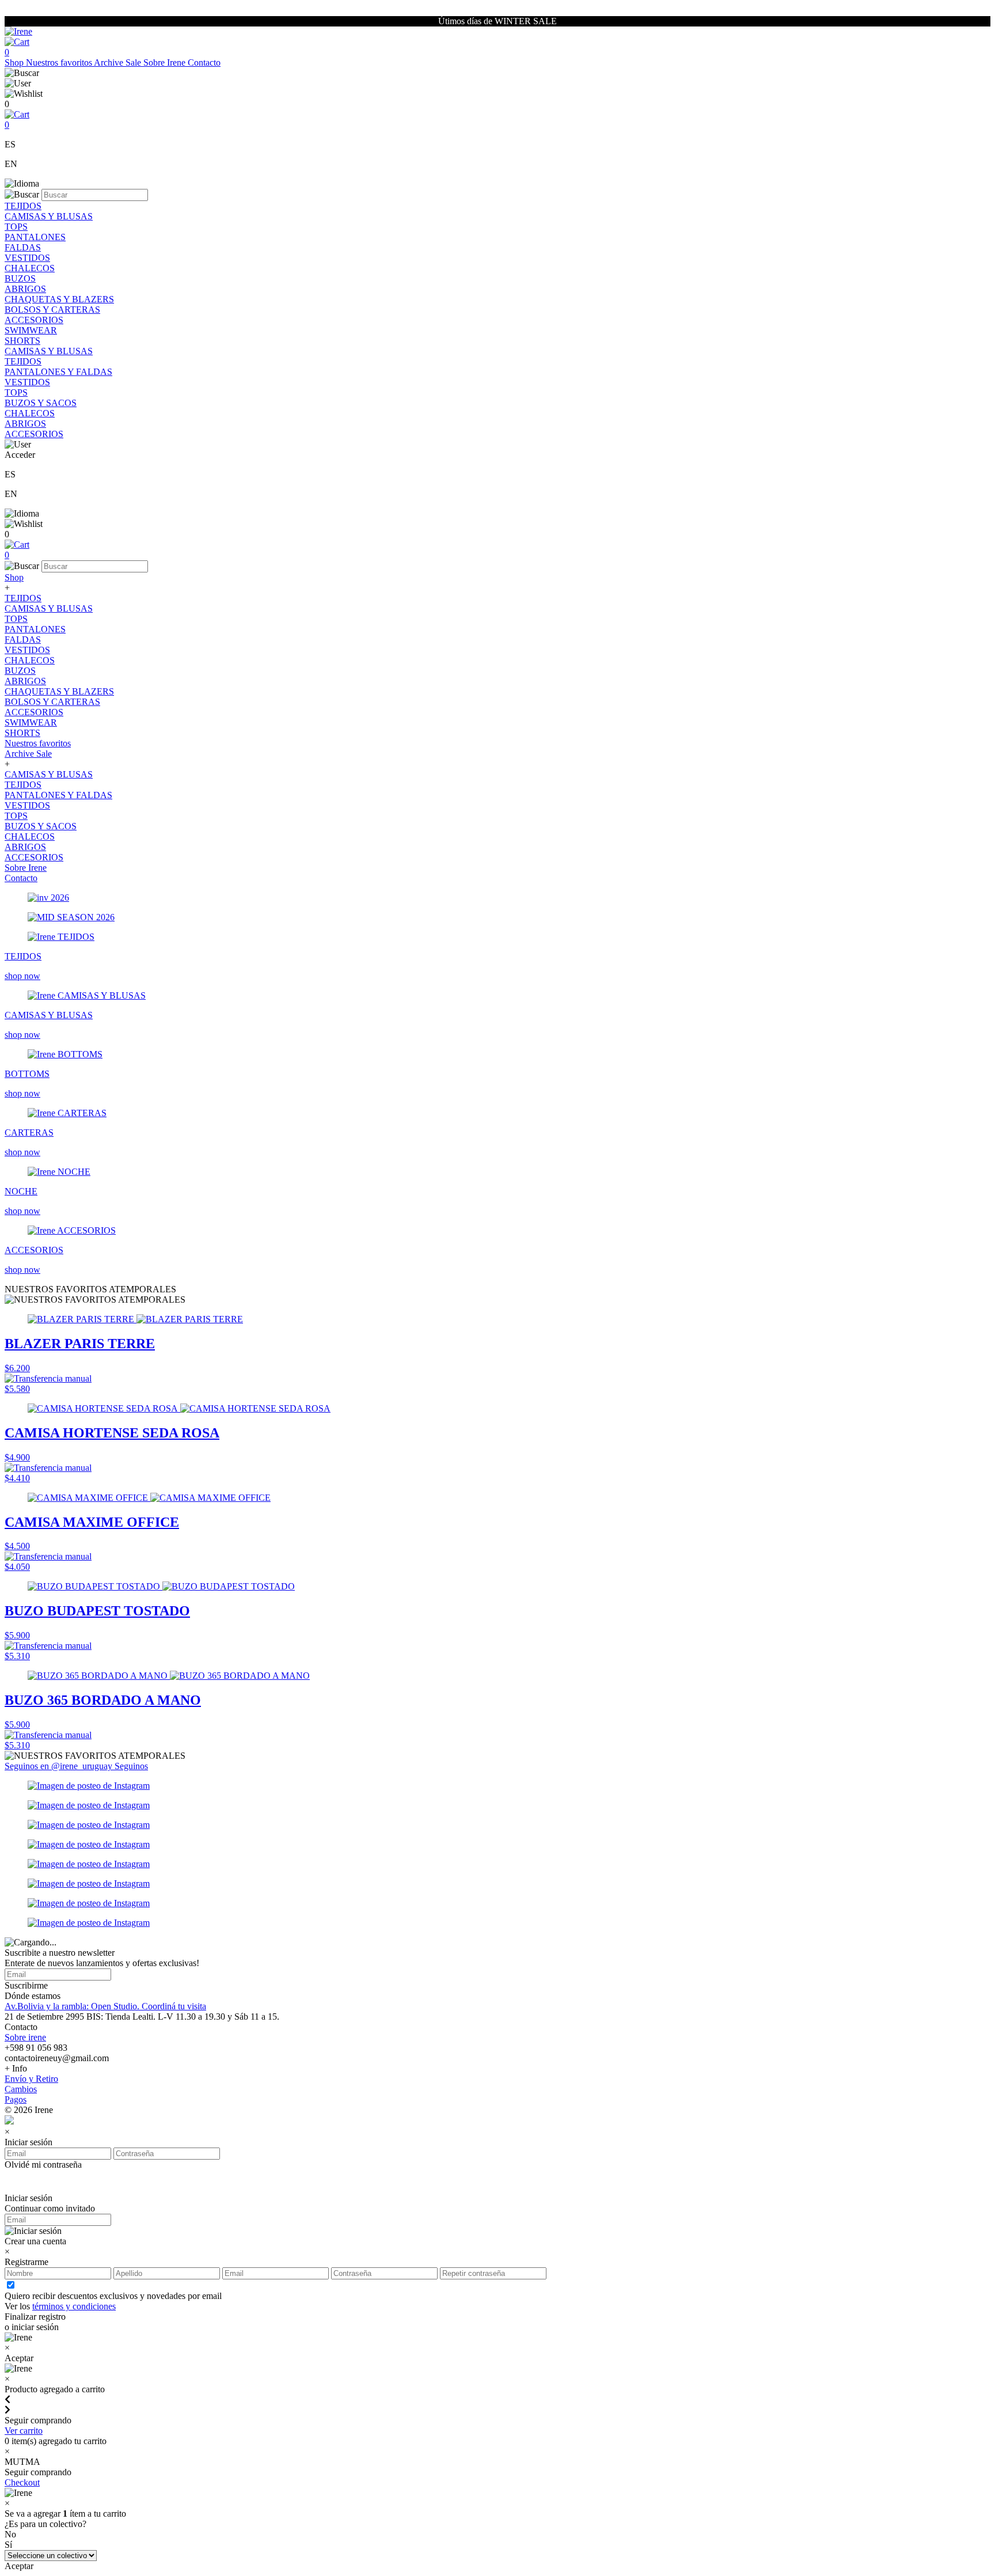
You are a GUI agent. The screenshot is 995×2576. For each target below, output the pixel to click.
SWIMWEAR (31, 330)
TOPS (16, 227)
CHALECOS (30, 268)
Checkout (22, 2482)
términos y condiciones (74, 2306)
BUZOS (20, 278)
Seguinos (131, 1766)
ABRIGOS (25, 289)
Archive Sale (119, 62)
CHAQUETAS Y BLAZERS (59, 299)
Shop (15, 62)
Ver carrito (24, 2431)
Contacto (204, 62)
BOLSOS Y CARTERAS (52, 310)
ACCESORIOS (34, 320)
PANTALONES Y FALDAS (58, 372)
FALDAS (23, 247)
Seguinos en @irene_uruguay (60, 1766)
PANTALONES (35, 237)
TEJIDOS (23, 206)
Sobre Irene (166, 62)
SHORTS (22, 341)
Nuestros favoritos (60, 62)
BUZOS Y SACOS (41, 403)
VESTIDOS (27, 258)
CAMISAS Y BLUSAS (49, 216)
